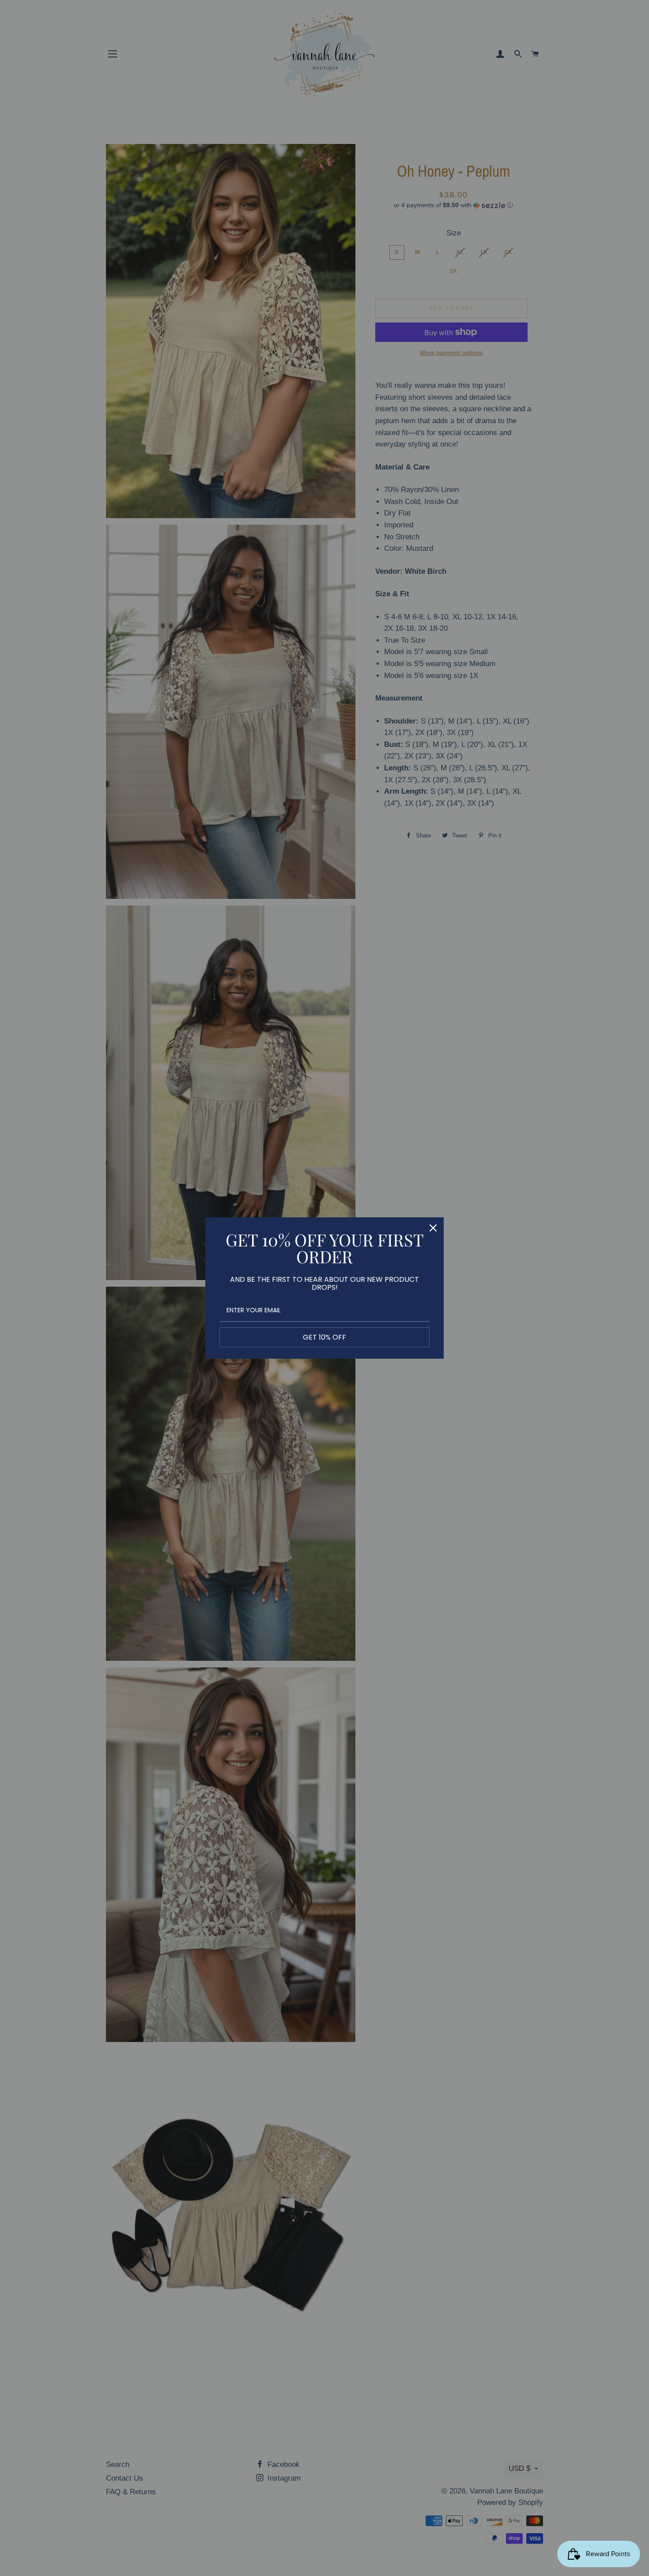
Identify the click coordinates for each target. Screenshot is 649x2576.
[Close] (433, 1228)
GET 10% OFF (324, 1337)
